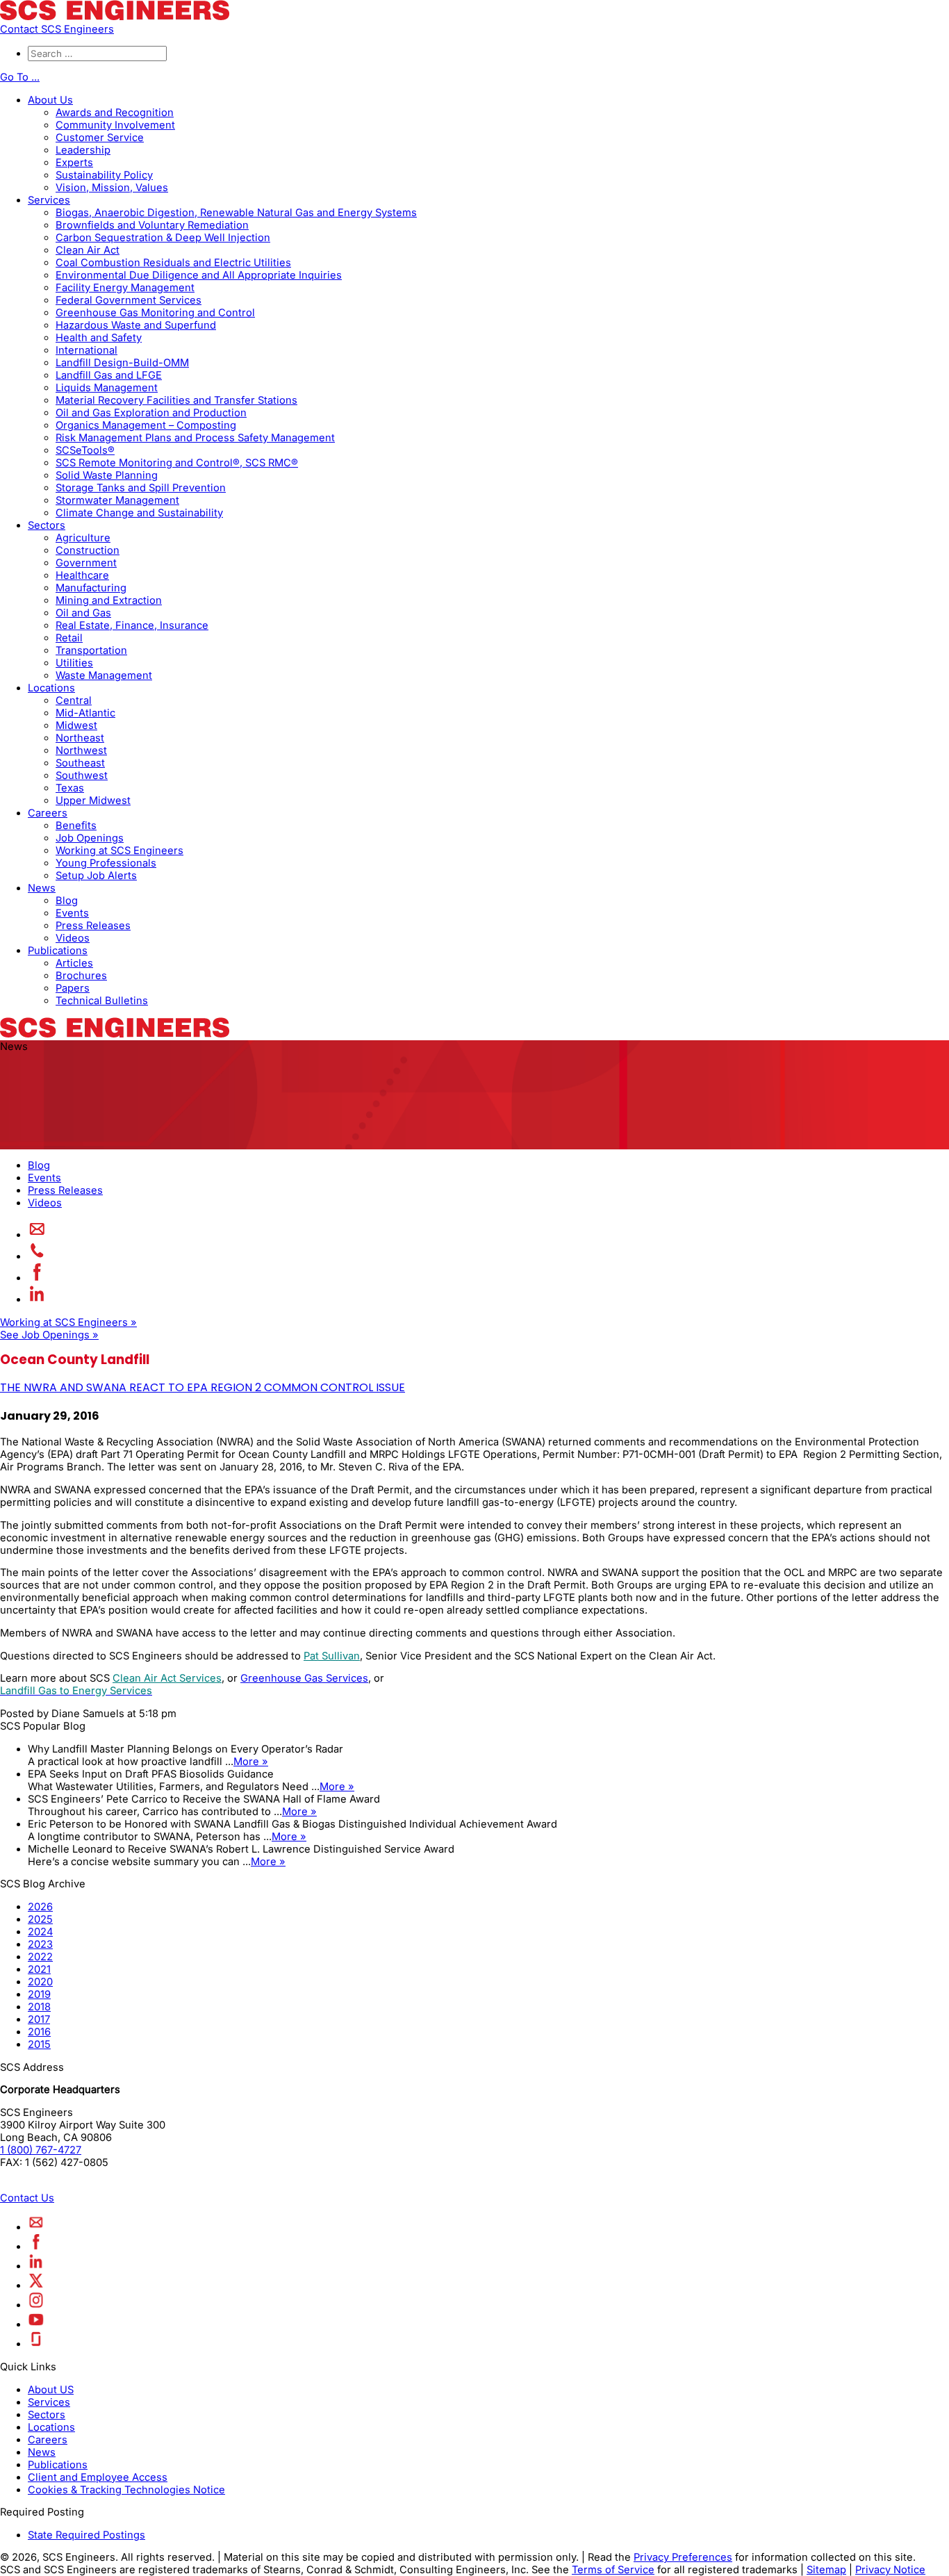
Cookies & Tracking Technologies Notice (126, 2490)
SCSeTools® (85, 450)
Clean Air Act (88, 250)
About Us (50, 100)
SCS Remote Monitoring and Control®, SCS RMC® (177, 463)
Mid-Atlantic (85, 713)
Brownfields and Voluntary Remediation (152, 225)
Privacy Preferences (683, 2557)
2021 (39, 1969)
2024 (40, 1932)
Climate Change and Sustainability (139, 513)
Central (74, 700)
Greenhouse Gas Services (304, 1678)
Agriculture (83, 538)
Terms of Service (613, 2570)
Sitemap (826, 2570)
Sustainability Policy (104, 175)
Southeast (80, 763)
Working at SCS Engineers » (68, 1322)
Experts (74, 163)
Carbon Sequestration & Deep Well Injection (163, 238)
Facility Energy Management (125, 288)
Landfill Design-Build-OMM (122, 363)
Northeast (80, 738)
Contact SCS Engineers (57, 29)
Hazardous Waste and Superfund (136, 325)
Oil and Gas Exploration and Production (151, 413)
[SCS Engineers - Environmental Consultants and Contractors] (115, 17)
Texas (70, 788)
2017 (39, 2019)
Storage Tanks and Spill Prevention (141, 488)
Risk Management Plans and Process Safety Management (195, 438)
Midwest (76, 725)
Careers (48, 813)
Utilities (74, 663)
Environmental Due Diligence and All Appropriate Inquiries (199, 275)
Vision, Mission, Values (112, 188)
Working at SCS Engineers (119, 851)
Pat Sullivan (332, 1656)
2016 (39, 2032)
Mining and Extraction (109, 600)
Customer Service (100, 138)
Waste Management (104, 675)
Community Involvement (115, 125)
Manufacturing (91, 588)
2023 (40, 1944)
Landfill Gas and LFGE (109, 375)
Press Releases (93, 926)
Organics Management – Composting (146, 425)
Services (49, 200)
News (42, 888)
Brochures (81, 976)
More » (251, 1762)
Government (86, 563)
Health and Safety (99, 338)
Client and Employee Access (98, 2477)
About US (51, 2390)
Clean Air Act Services (167, 1678)
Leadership (83, 150)
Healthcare (82, 575)
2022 (40, 1957)
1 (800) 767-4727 (41, 2150)
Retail (69, 638)
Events (72, 913)
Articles (74, 963)
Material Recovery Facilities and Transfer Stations (176, 400)
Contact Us (27, 2198)
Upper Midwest (93, 801)
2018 (39, 2007)
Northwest (81, 750)
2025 (40, 1919)
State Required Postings (86, 2535)
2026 (40, 1907)
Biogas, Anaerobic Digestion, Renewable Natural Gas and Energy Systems (236, 213)
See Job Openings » (49, 1335)
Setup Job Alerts (96, 876)
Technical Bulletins (102, 1001)
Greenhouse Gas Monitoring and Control (155, 313)
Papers (73, 988)
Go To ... (20, 77)
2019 (39, 1994)
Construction (88, 550)
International (86, 350)
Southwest (82, 776)
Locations (51, 688)
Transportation (91, 650)
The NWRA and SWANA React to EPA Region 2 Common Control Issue (203, 1387)
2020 (40, 1982)
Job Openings (90, 838)
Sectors (47, 525)
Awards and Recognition (115, 113)
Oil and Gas (83, 613)
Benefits (76, 826)
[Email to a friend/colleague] (37, 1235)
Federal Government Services (129, 300)
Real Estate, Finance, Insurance (132, 625)
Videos (73, 938)
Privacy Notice (890, 2570)
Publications (58, 951)
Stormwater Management (117, 500)
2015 (39, 2044)
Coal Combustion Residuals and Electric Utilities (173, 263)
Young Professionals (106, 863)
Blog (67, 901)
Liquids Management (107, 388)
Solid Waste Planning (107, 475)
